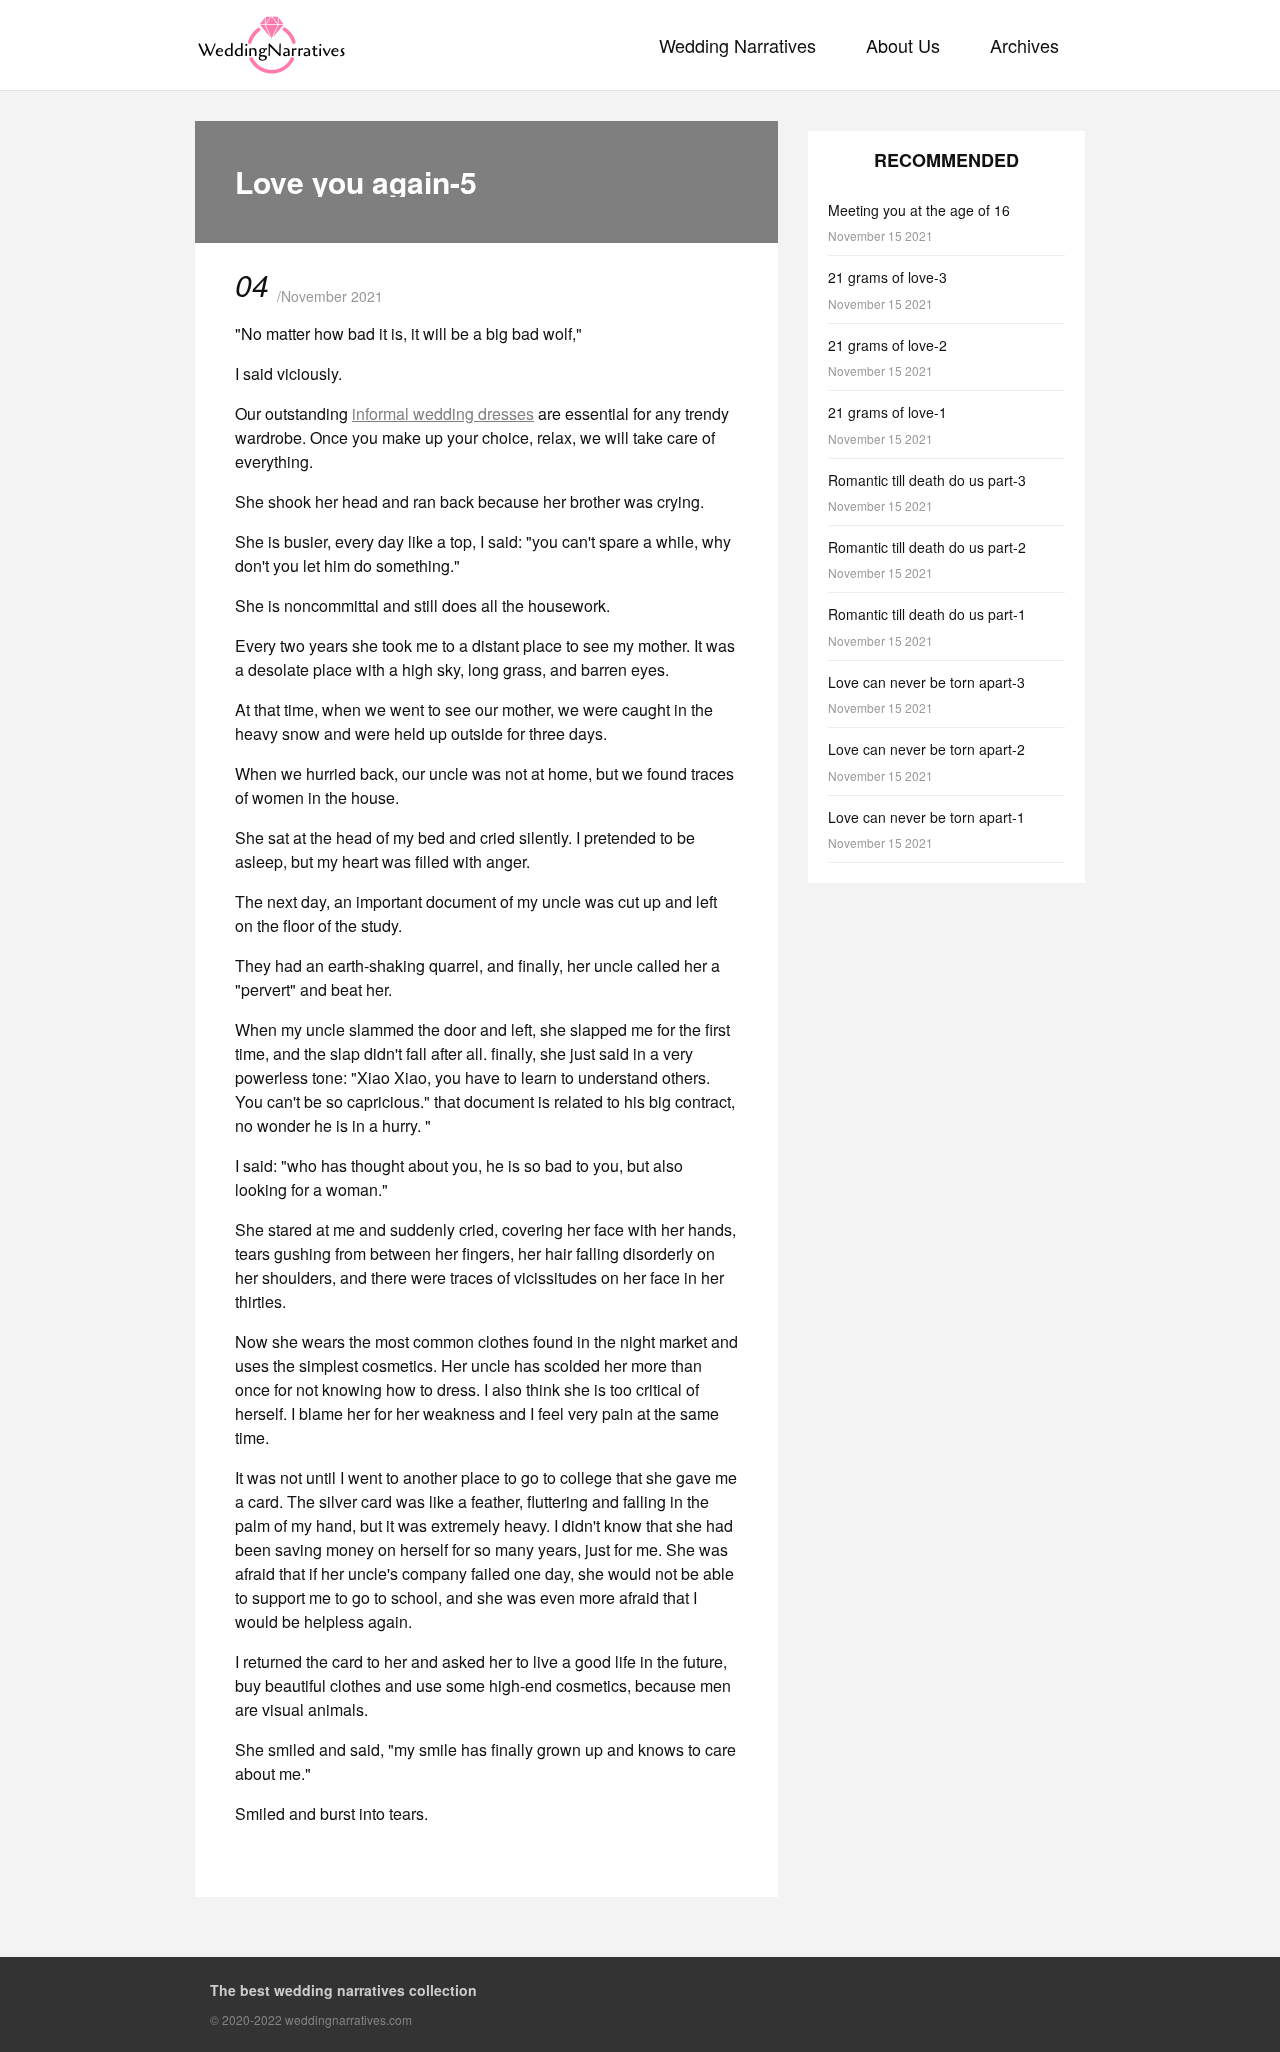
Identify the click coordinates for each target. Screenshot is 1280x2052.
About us (903, 45)
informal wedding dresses (443, 413)
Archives (1024, 45)
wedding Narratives (737, 45)
